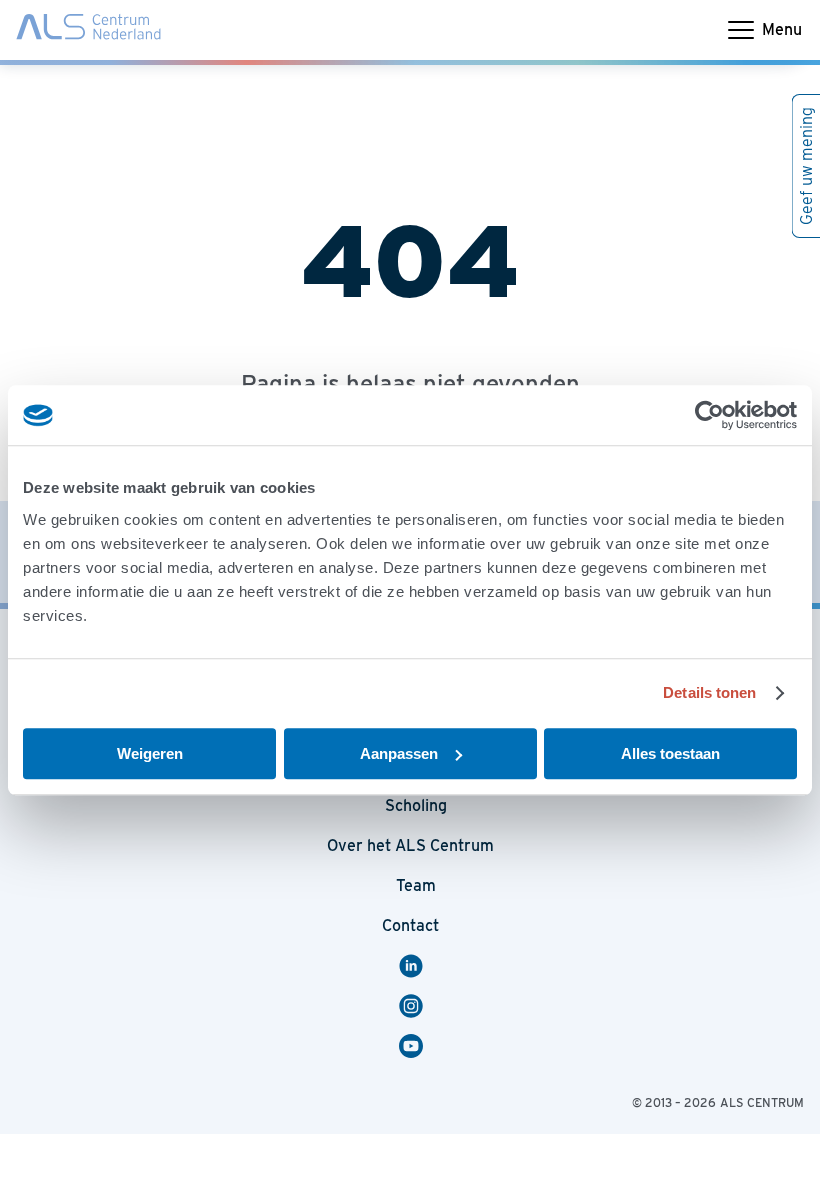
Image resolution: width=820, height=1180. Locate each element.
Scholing (416, 805)
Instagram (414, 1006)
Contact (410, 925)
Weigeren (150, 753)
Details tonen (709, 692)
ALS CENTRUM (762, 1102)
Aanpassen (399, 753)
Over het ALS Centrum (410, 845)
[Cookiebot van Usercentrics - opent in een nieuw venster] (709, 415)
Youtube (420, 1046)
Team (416, 885)
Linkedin (420, 966)
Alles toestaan (670, 753)
